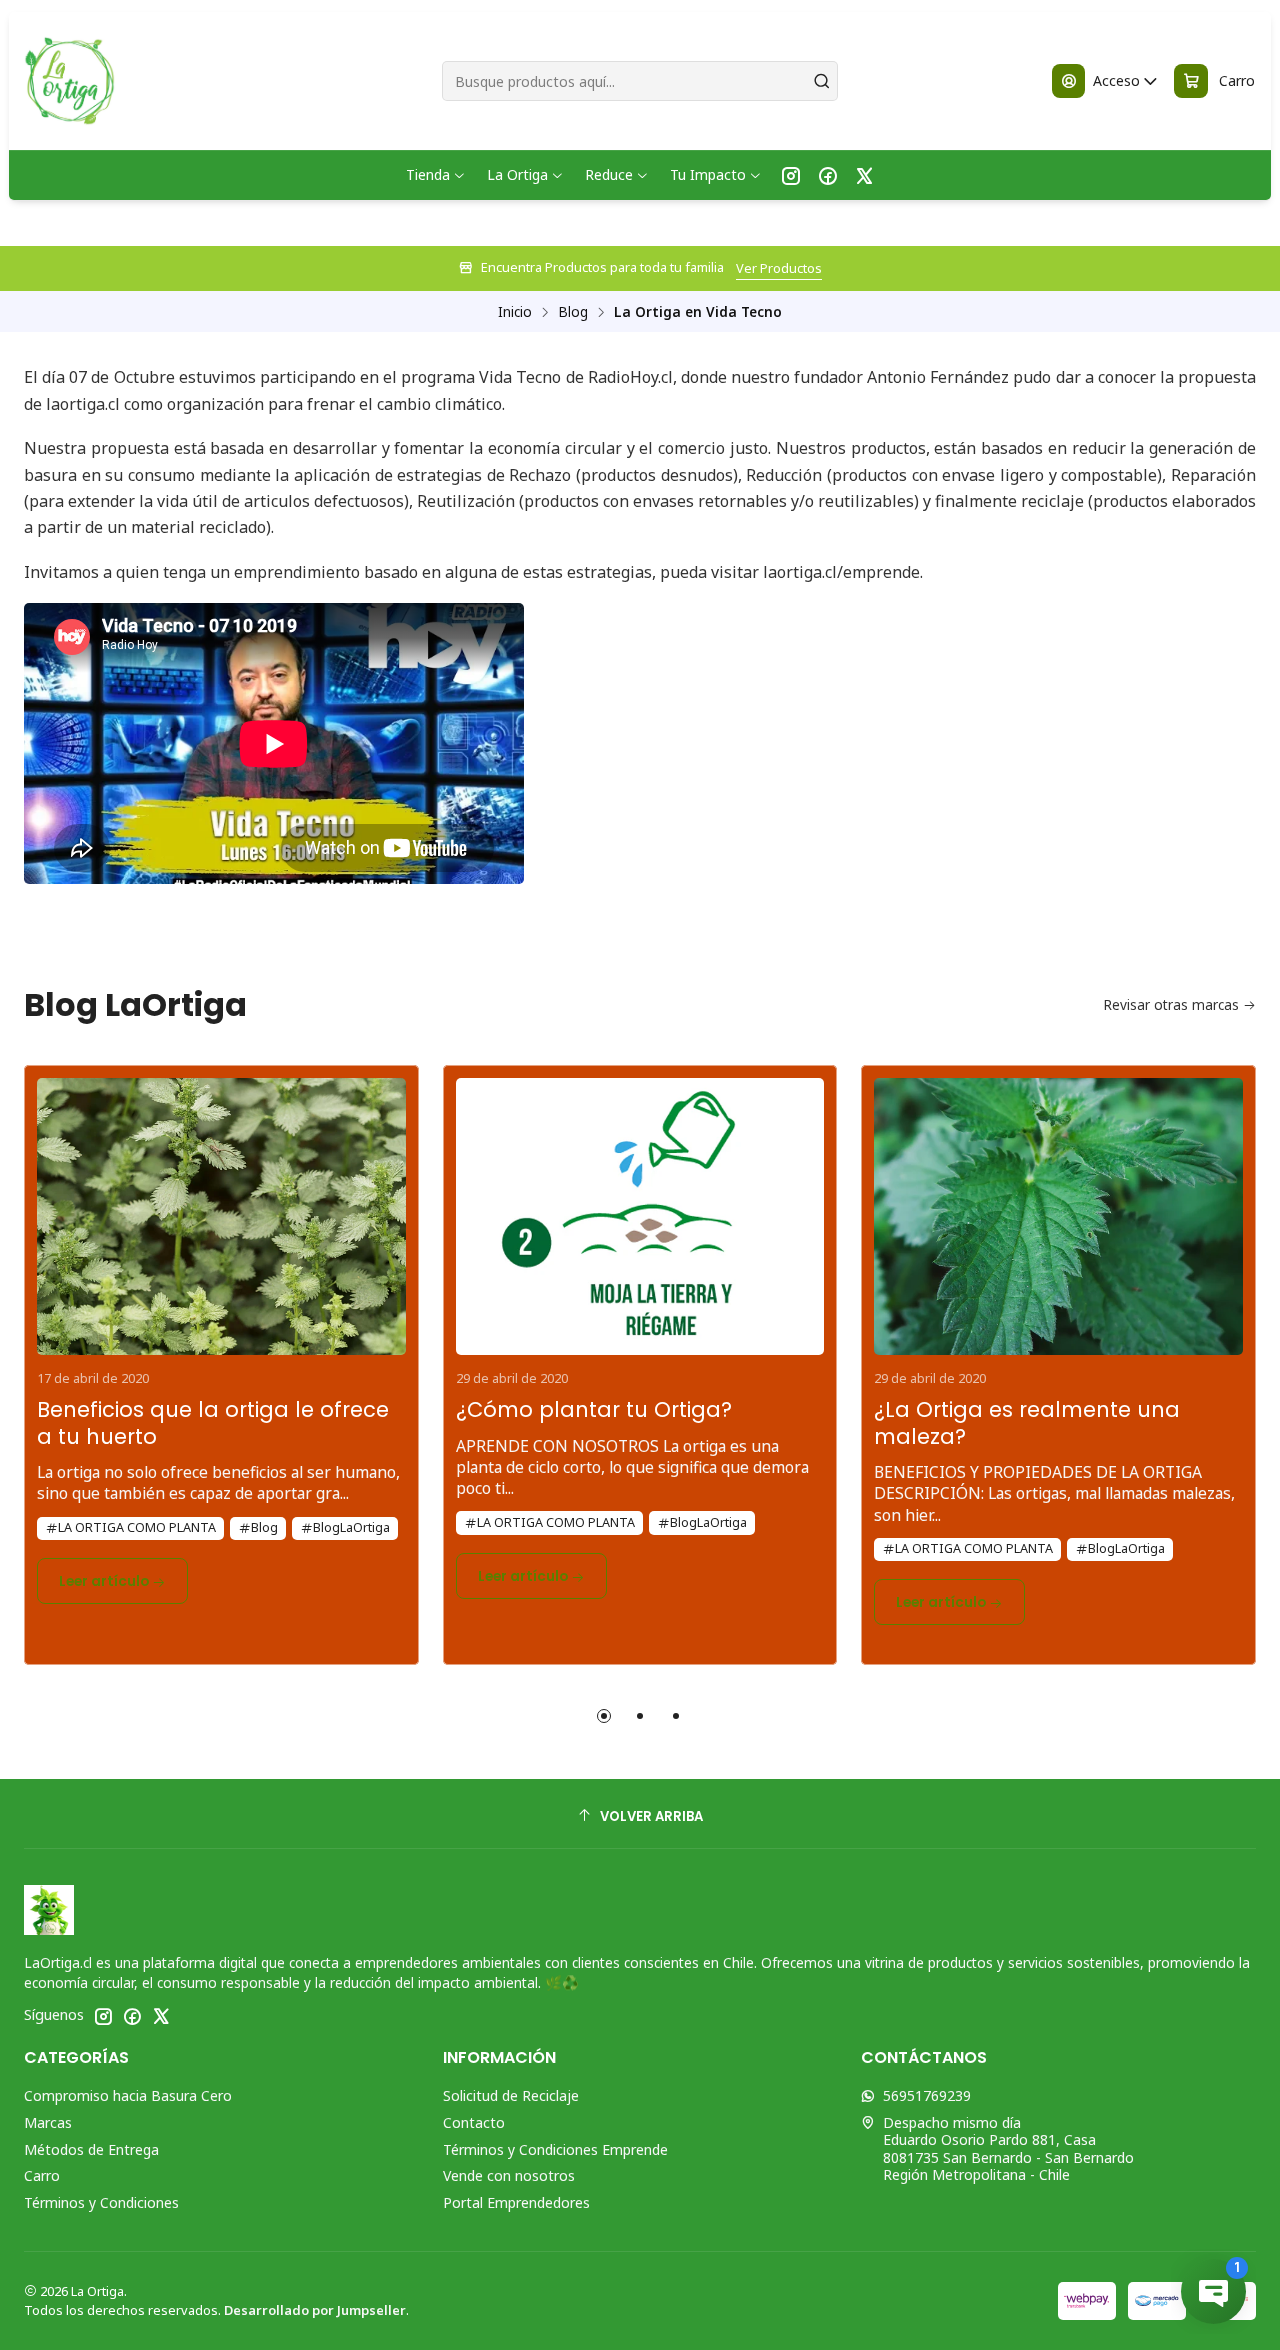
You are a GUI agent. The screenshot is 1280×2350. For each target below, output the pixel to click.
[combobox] (640, 81)
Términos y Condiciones (101, 2202)
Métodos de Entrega (91, 2149)
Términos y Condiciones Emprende (555, 2149)
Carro (42, 2175)
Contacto (474, 2122)
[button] (604, 1716)
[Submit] (821, 81)
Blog (573, 312)
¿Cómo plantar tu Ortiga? (594, 1410)
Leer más (923, 268)
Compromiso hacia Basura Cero (128, 2095)
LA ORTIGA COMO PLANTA (137, 1527)
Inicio (515, 312)
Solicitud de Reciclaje (511, 2095)
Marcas (48, 2122)
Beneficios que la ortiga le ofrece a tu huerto (213, 1423)
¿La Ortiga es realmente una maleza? (1027, 1423)
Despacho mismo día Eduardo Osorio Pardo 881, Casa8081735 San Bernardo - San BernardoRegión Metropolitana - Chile (1008, 2149)
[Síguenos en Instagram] (791, 175)
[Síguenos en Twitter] (864, 175)
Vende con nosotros (509, 2175)
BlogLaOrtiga (351, 1527)
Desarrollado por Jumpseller (315, 2310)
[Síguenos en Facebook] (828, 175)
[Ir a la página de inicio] (68, 81)
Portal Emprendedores (516, 2202)
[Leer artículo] (221, 1210)
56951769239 (927, 2095)
